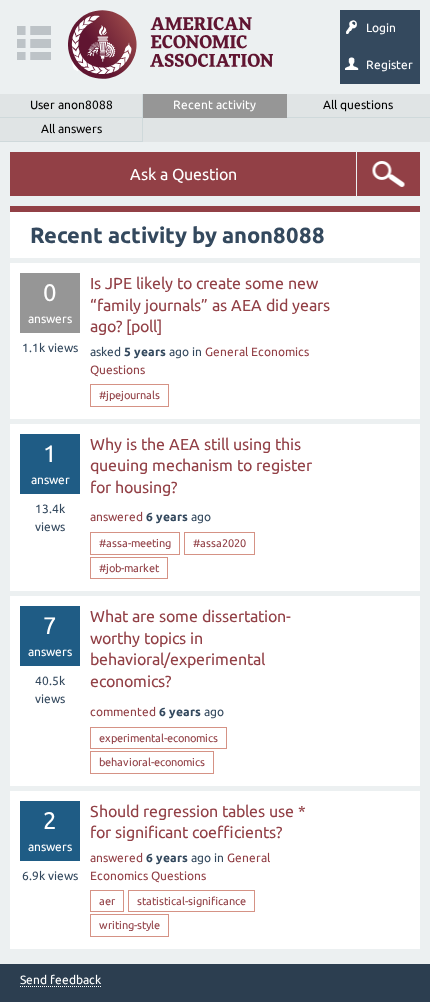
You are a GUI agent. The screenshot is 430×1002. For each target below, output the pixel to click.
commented (123, 711)
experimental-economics (158, 738)
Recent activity (214, 104)
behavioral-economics (152, 762)
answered (116, 516)
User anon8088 (71, 104)
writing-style (129, 925)
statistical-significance (191, 901)
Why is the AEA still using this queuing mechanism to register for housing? (201, 465)
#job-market (129, 568)
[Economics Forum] (170, 44)
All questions (358, 104)
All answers (71, 128)
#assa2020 (219, 543)
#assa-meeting (135, 543)
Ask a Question (183, 174)
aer (107, 901)
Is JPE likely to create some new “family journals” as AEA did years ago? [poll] (210, 304)
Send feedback (60, 980)
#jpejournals (129, 395)
